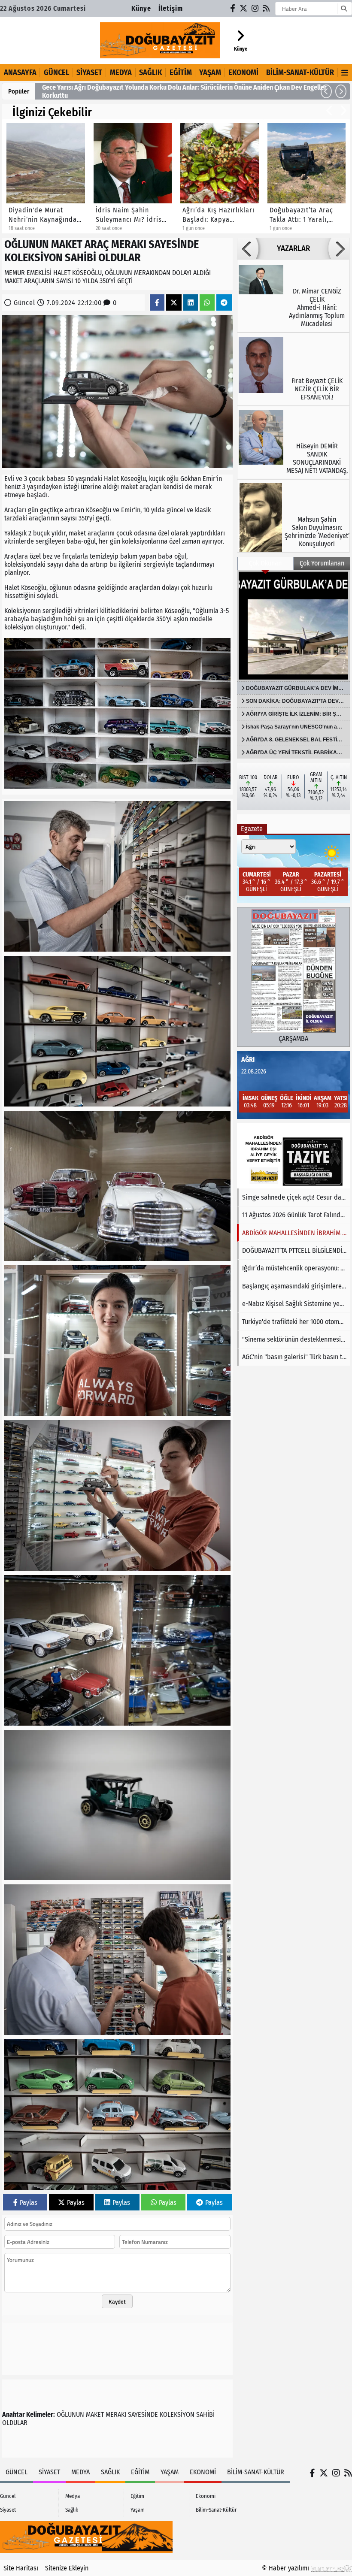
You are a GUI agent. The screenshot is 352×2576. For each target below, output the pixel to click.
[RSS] (267, 8)
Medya (121, 73)
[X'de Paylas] (174, 303)
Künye (141, 8)
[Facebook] (233, 8)
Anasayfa (20, 73)
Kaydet (117, 2301)
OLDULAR (15, 2423)
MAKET (95, 2414)
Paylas (29, 2203)
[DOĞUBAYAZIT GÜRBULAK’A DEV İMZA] (293, 626)
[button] (326, 91)
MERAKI (116, 2414)
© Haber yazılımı (286, 2568)
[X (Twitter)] (244, 8)
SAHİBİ (205, 2414)
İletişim (171, 8)
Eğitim (181, 73)
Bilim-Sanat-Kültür (300, 73)
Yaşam (210, 73)
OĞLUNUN (70, 2414)
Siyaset (89, 73)
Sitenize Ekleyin (67, 2568)
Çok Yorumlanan (322, 563)
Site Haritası (21, 2568)
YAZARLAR (293, 248)
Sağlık (150, 73)
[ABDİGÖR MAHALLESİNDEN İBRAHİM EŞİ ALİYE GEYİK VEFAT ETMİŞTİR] (293, 1156)
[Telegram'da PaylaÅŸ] (224, 303)
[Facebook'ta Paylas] (157, 303)
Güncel (56, 73)
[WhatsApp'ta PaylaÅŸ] (207, 303)
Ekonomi (243, 73)
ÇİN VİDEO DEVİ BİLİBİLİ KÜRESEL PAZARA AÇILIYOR (177, 92)
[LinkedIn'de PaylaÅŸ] (191, 303)
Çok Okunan (265, 563)
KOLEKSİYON (177, 2414)
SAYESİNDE (143, 2414)
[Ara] (344, 9)
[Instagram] (255, 8)
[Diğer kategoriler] (345, 73)
